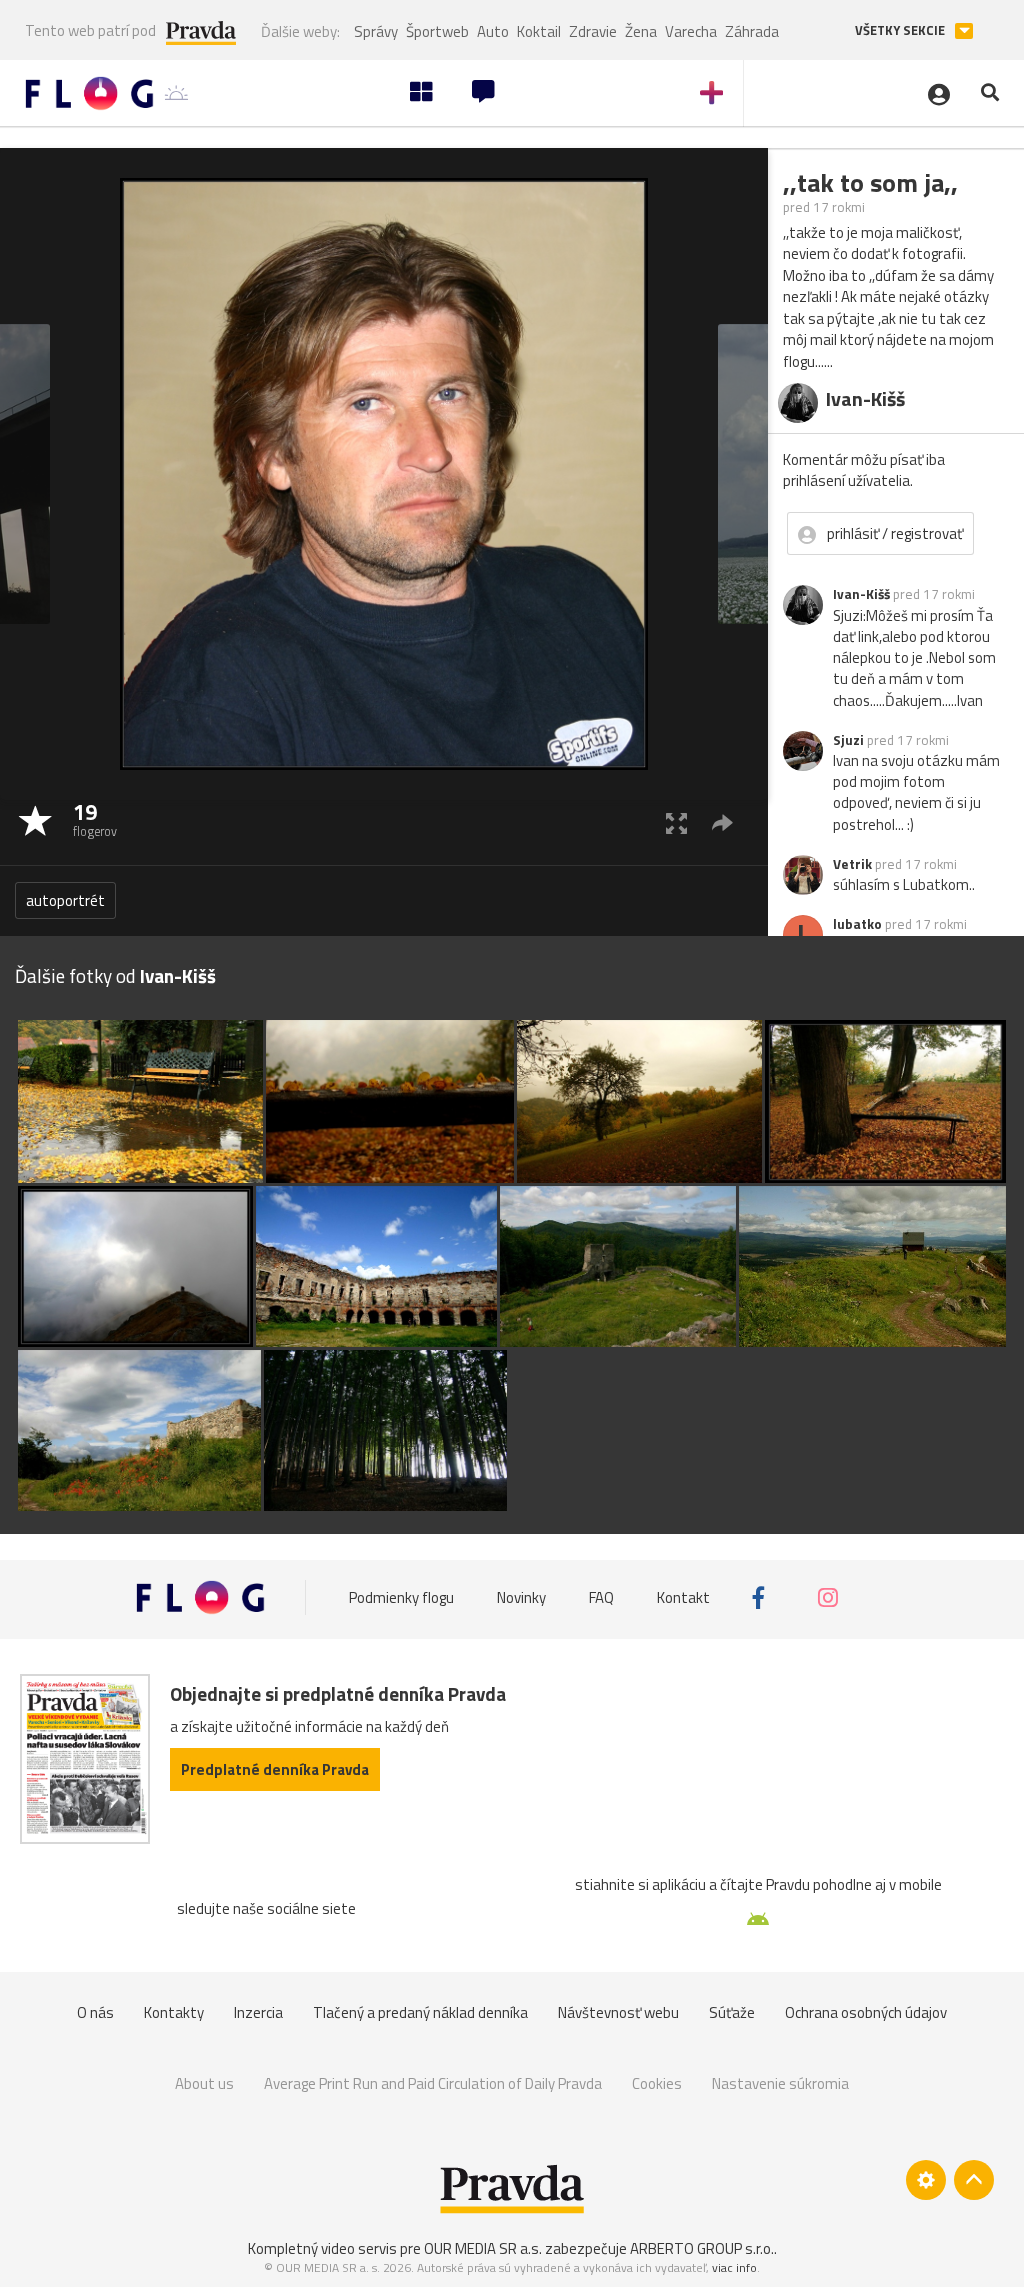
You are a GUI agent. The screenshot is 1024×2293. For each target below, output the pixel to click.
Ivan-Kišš (861, 594)
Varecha (691, 31)
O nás (95, 2012)
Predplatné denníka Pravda (275, 1769)
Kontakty (174, 2012)
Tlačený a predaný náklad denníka (420, 2012)
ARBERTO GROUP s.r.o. (702, 2248)
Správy (376, 31)
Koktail (539, 31)
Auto (493, 31)
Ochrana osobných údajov (866, 2012)
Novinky (521, 1597)
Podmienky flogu (401, 1597)
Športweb (437, 31)
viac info (734, 2267)
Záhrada (752, 31)
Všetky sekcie (901, 30)
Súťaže (732, 2012)
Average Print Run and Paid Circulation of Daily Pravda (433, 2083)
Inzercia (258, 2012)
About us (204, 2083)
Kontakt (683, 1597)
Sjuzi (848, 740)
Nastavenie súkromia (780, 2083)
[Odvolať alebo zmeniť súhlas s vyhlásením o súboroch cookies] (926, 2180)
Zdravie (593, 31)
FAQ (601, 1597)
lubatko (857, 924)
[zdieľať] (722, 822)
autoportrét (65, 900)
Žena (641, 31)
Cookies (657, 2083)
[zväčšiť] (676, 822)
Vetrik (852, 864)
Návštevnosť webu (618, 2012)
